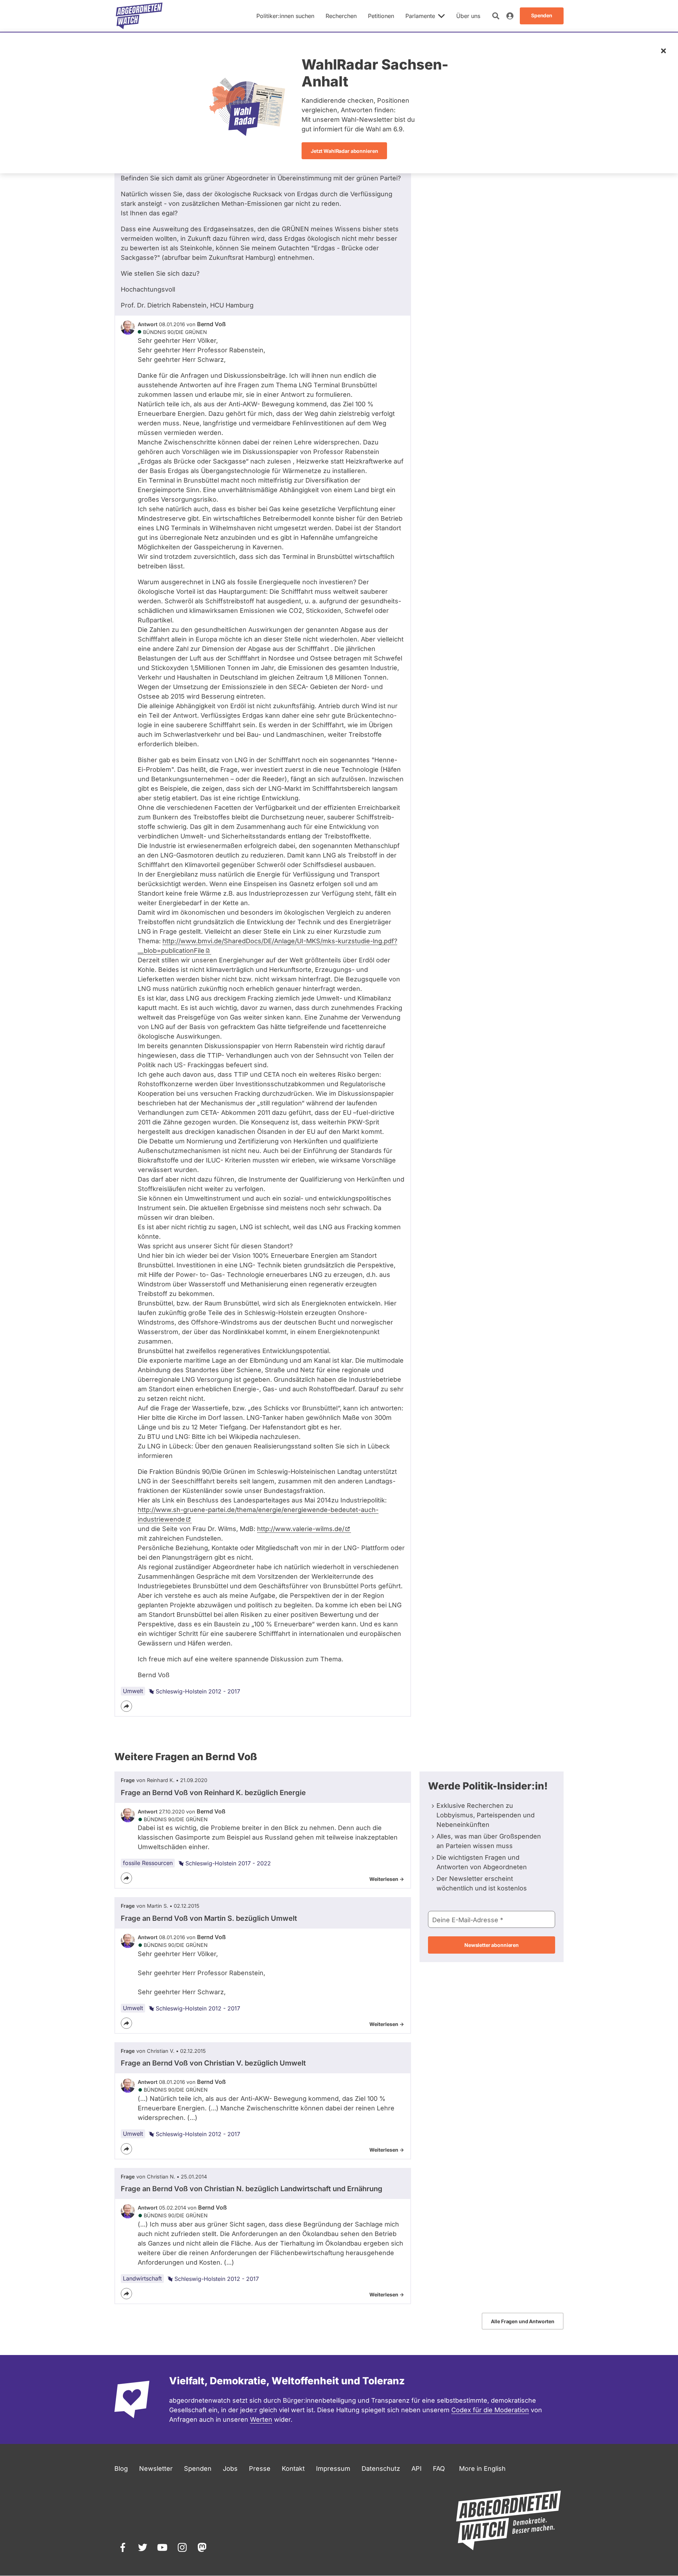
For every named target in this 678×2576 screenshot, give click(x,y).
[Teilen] (126, 1706)
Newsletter (156, 2469)
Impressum (333, 2469)
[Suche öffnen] (496, 16)
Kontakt (293, 2469)
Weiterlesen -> (387, 1879)
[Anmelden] (510, 16)
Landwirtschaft (142, 2278)
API (417, 2469)
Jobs (230, 2469)
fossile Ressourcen (148, 1863)
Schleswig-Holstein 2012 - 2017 (198, 1691)
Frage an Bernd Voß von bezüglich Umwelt (209, 1918)
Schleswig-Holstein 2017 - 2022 (228, 1863)
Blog (121, 2469)
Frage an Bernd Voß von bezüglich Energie (213, 1793)
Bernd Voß (211, 324)
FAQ (439, 2469)
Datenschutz (381, 2469)
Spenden (198, 2469)
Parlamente (420, 16)
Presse (260, 2469)
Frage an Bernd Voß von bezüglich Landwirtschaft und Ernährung (252, 2189)
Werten (261, 2419)
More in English (482, 2469)
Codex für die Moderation (490, 2410)
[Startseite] (139, 16)
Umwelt (133, 1691)
